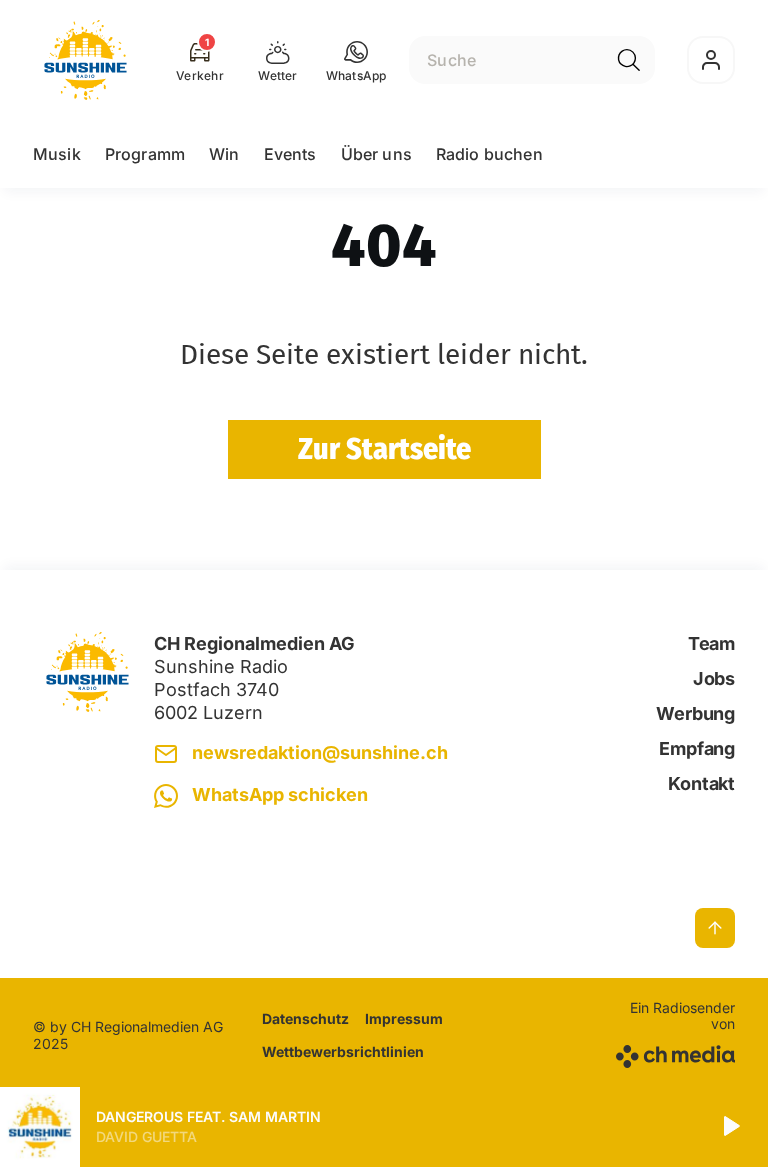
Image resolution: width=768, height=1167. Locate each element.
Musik (57, 154)
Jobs (714, 678)
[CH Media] (673, 1052)
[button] (356, 60)
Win (224, 154)
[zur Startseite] (85, 60)
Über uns (376, 154)
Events (290, 154)
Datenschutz (305, 1018)
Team (711, 643)
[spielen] (730, 1127)
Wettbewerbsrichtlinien (343, 1051)
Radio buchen (489, 154)
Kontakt (701, 783)
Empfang (697, 748)
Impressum (404, 1018)
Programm (145, 154)
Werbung (695, 713)
